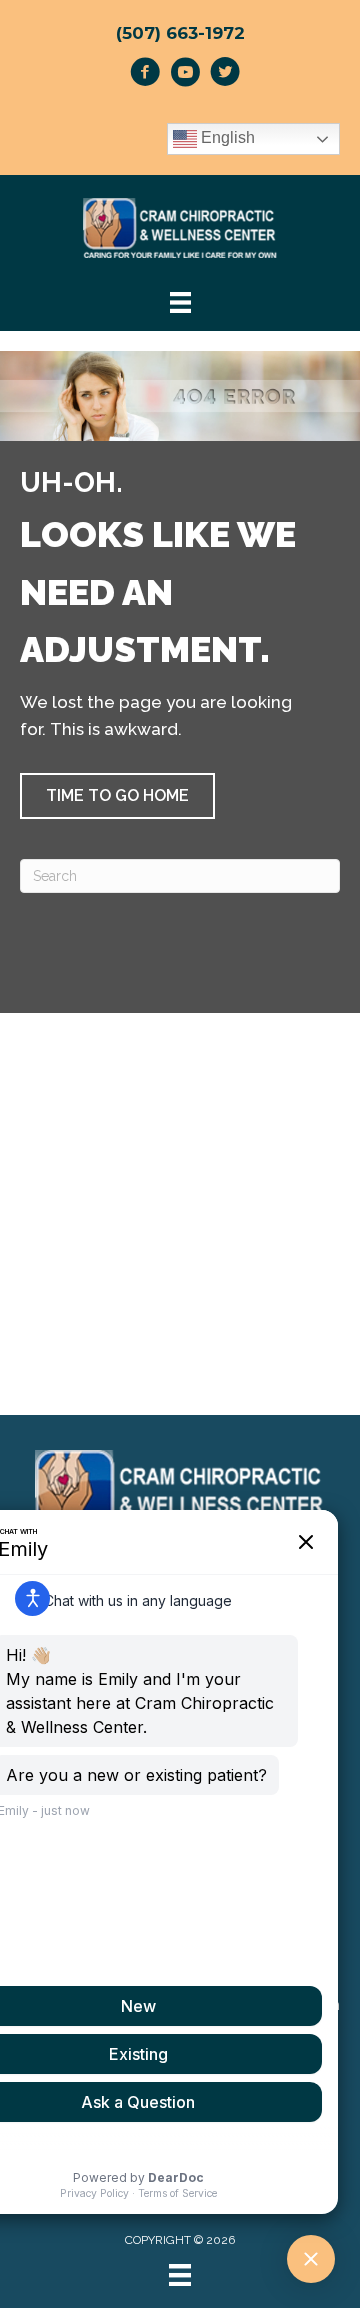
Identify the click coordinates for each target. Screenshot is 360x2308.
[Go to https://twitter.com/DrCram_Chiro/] (225, 75)
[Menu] (180, 2275)
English (226, 138)
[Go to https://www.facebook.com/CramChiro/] (145, 75)
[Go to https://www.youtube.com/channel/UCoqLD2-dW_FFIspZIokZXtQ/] (185, 75)
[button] (117, 796)
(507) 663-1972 (180, 33)
